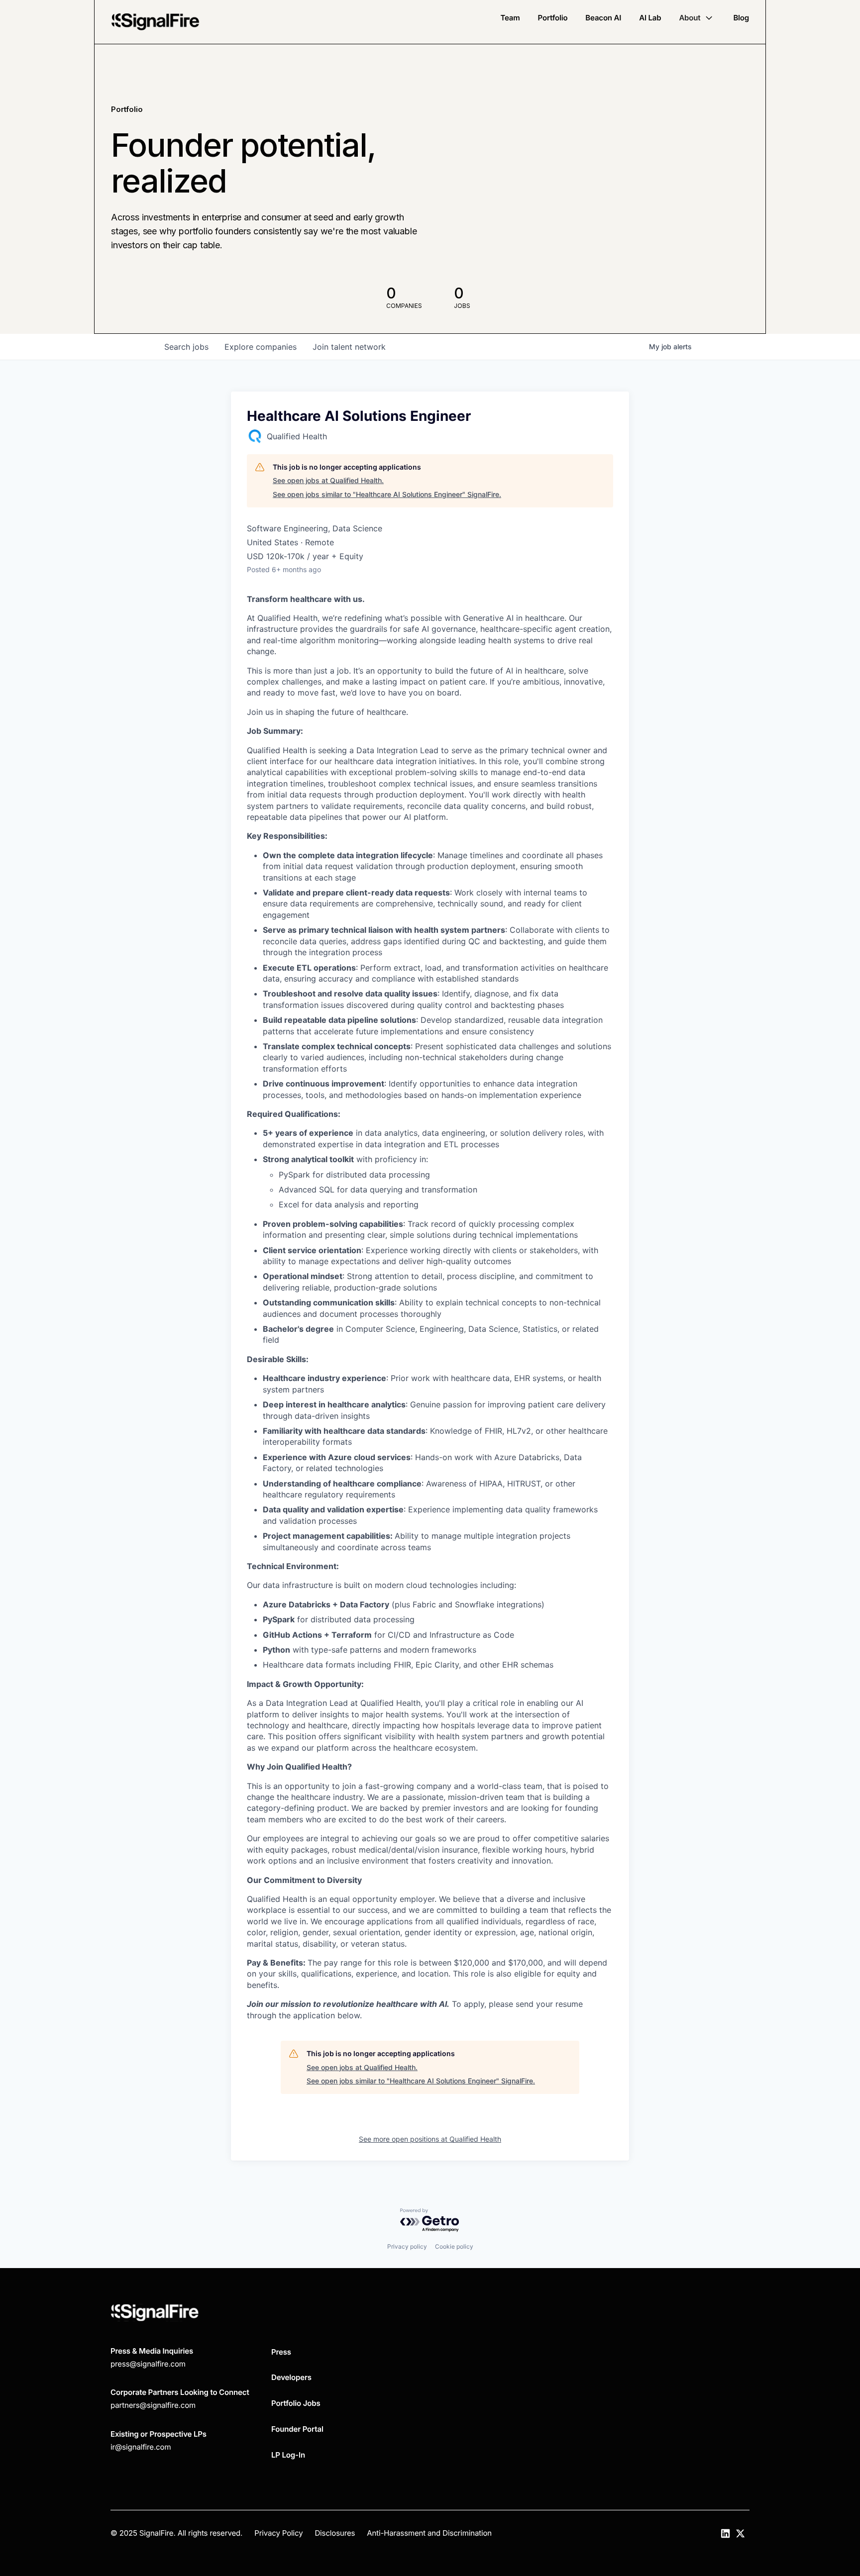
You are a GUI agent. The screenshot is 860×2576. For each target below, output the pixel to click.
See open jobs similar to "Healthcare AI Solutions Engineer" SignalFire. (387, 494)
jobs (186, 347)
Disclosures (335, 2533)
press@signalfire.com (148, 2364)
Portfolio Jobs (296, 2403)
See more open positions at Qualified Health (430, 2139)
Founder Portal (297, 2429)
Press (281, 2352)
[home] (155, 22)
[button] (697, 18)
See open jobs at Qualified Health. (328, 480)
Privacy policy (407, 2246)
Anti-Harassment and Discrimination (429, 2533)
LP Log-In (288, 2455)
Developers (291, 2377)
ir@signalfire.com (141, 2447)
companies (261, 347)
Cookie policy (454, 2246)
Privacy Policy (278, 2533)
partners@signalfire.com (153, 2405)
